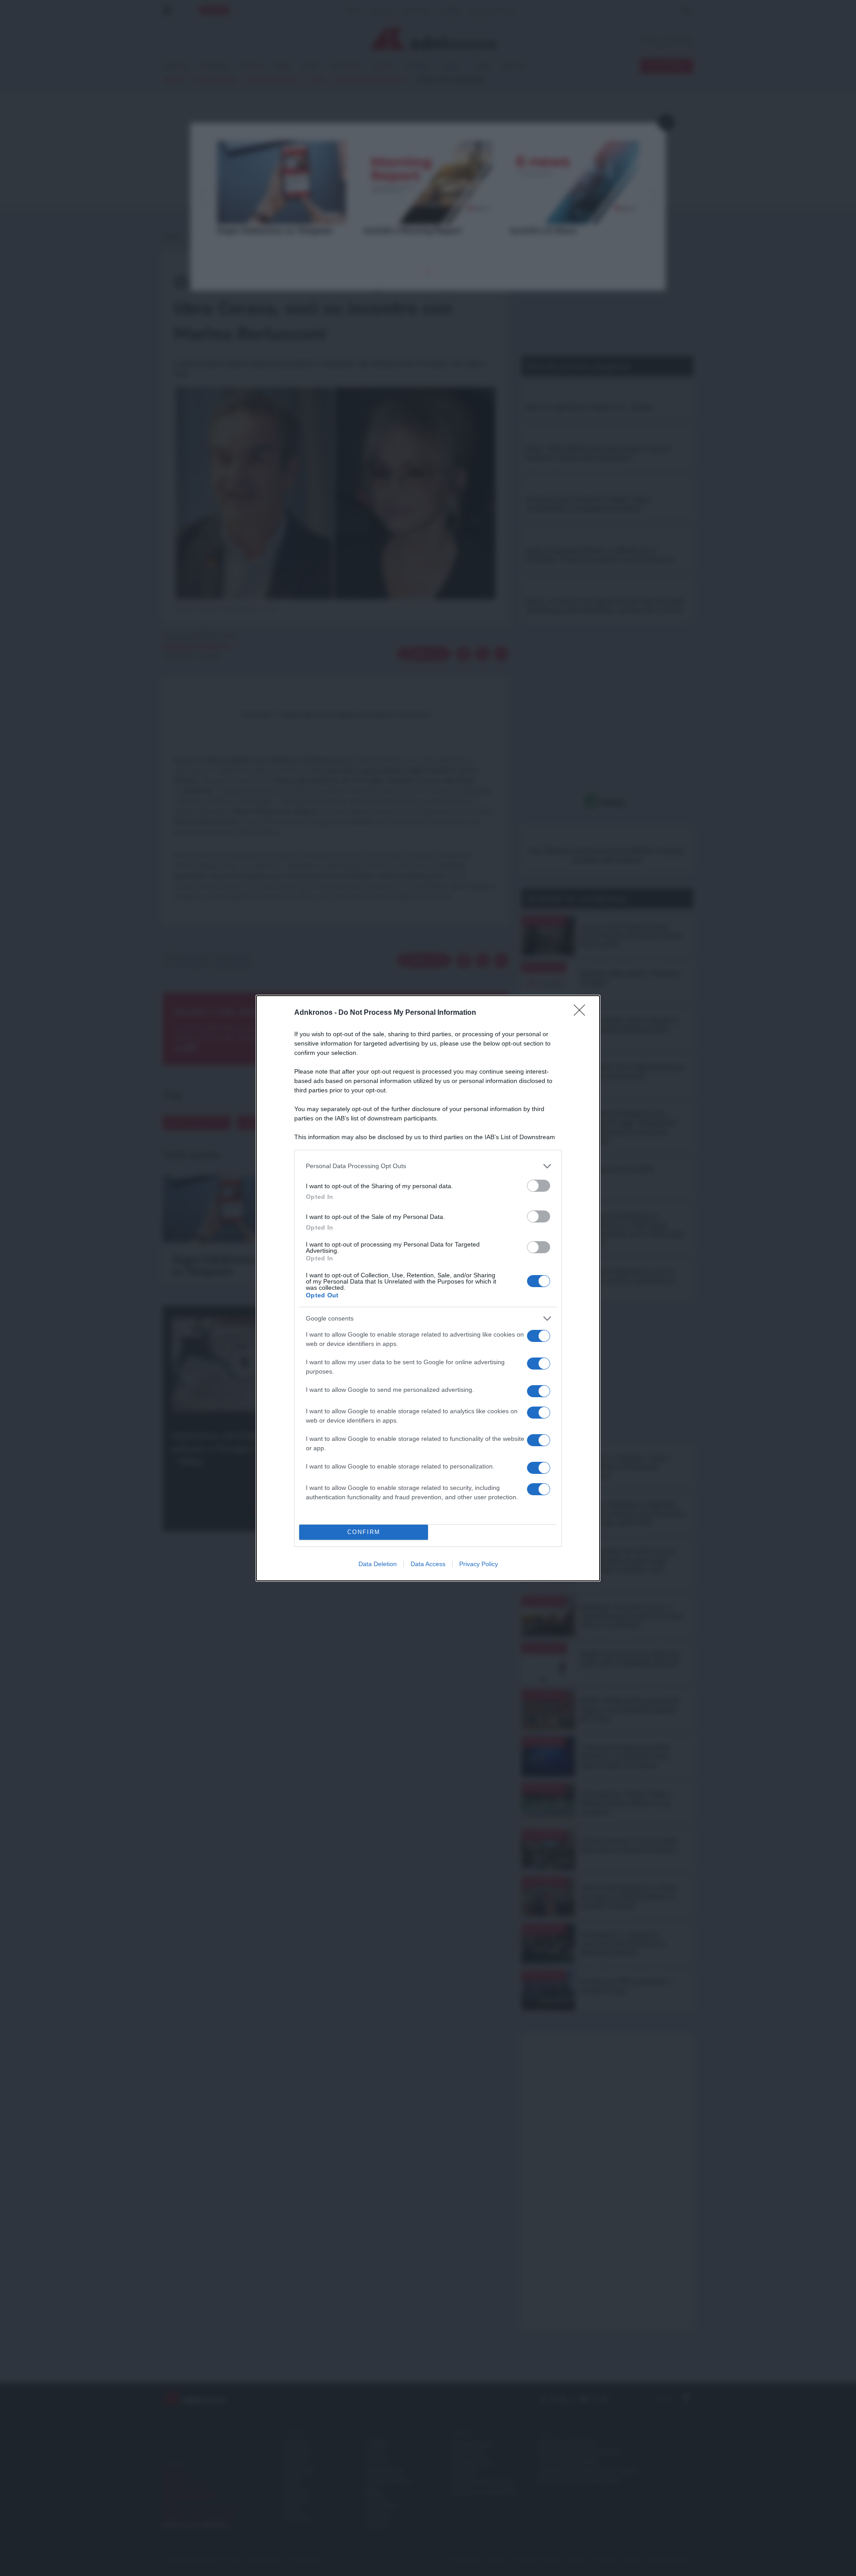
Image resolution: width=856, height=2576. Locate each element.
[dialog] (428, 1288)
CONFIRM (364, 1532)
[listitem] (428, 1166)
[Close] (582, 1013)
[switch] (539, 1186)
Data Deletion (378, 1564)
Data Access (428, 1564)
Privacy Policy (479, 1564)
